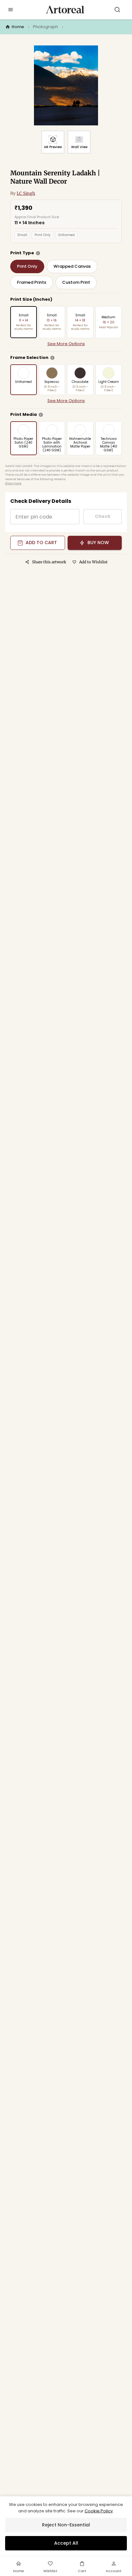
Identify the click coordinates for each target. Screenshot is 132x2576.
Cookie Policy (99, 2511)
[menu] (11, 10)
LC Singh (26, 193)
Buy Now (98, 543)
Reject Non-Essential (66, 2525)
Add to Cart (41, 543)
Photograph (45, 27)
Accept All (66, 2543)
